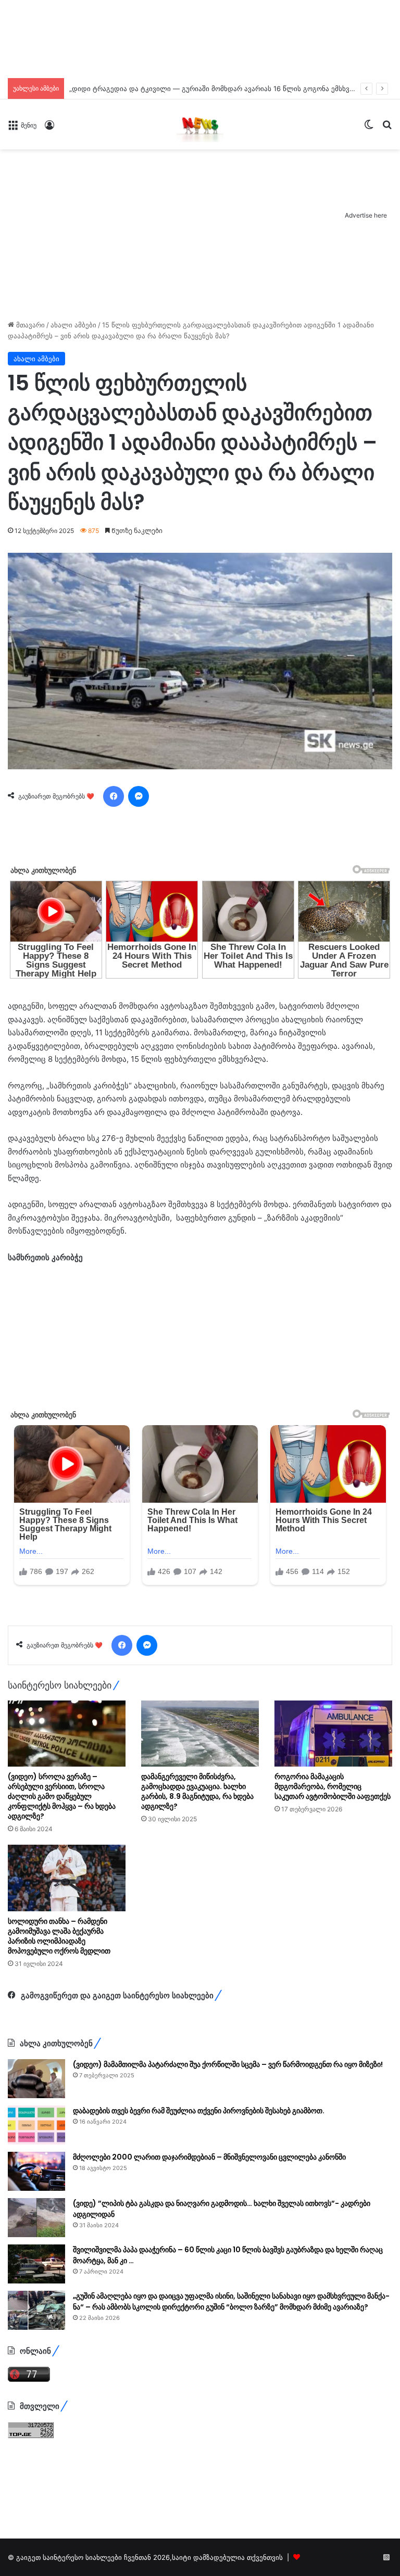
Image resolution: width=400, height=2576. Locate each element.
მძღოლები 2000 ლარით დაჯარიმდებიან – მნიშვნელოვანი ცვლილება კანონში (209, 2157)
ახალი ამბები (73, 325)
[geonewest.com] (200, 124)
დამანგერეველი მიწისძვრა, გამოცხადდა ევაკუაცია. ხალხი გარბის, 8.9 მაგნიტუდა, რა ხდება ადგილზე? (197, 1791)
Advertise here (366, 215)
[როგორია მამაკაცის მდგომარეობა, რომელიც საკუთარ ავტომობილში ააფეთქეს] (333, 1734)
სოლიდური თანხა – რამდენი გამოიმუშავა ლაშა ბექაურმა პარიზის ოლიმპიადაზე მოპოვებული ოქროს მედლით (59, 1936)
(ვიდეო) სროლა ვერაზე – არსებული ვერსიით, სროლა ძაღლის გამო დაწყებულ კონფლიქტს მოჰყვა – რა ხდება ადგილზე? (62, 1796)
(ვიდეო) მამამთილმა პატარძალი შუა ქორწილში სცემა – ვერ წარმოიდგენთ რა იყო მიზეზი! (228, 2064)
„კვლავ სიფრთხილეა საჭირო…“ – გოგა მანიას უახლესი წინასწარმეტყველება (200, 88)
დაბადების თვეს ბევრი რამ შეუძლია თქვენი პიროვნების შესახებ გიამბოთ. (199, 2111)
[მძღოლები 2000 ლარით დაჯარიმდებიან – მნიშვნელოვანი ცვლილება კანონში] (36, 2171)
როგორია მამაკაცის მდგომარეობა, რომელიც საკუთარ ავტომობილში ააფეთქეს (333, 1786)
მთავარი (29, 325)
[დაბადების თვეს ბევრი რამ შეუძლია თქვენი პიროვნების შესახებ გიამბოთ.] (36, 2125)
